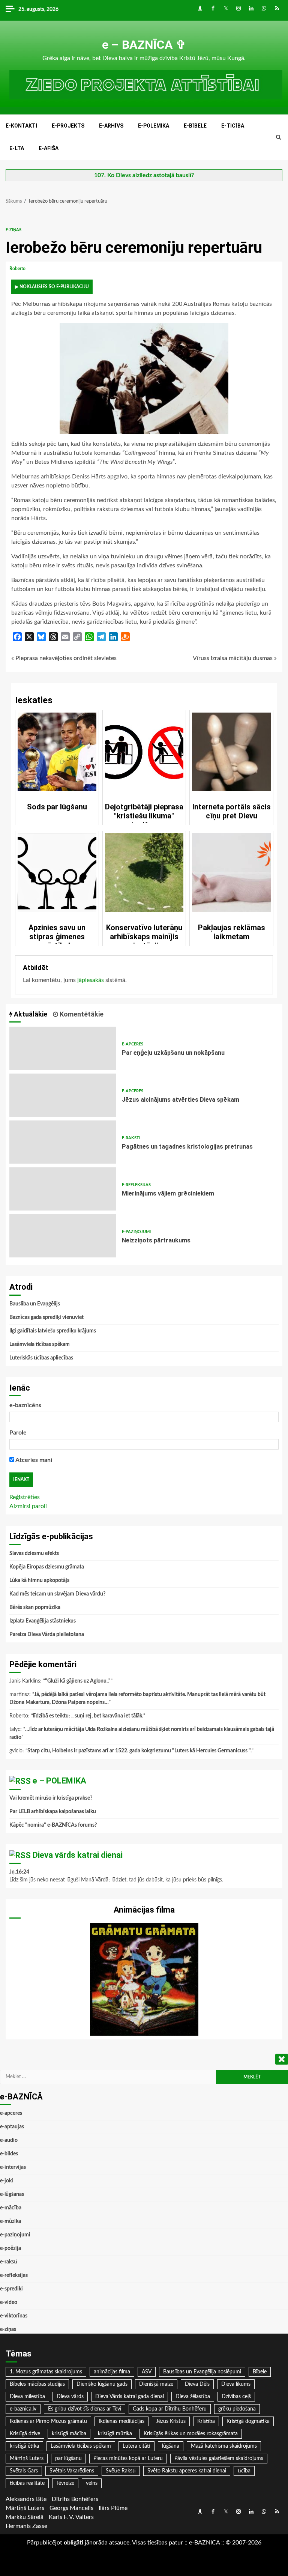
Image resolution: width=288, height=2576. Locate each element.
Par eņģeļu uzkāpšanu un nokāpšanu (63, 1048)
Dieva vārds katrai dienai (78, 1855)
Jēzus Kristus (171, 2421)
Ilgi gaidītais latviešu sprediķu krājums (53, 1331)
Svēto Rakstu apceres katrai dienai (187, 2471)
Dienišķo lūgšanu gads (102, 2384)
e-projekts (68, 126)
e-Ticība (233, 126)
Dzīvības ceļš (236, 2397)
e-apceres (133, 1044)
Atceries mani (33, 1460)
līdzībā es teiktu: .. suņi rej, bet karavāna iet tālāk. (88, 1716)
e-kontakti (21, 126)
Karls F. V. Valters (71, 2517)
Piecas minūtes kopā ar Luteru (128, 2459)
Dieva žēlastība (193, 2397)
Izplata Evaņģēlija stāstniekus (43, 1621)
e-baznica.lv (23, 2409)
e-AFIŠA (49, 148)
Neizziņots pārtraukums (63, 1236)
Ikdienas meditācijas (121, 2421)
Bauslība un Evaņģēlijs (35, 1304)
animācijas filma (112, 2372)
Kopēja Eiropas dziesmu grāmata (47, 1567)
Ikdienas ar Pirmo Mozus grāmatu (48, 2421)
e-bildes (9, 2154)
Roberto (18, 269)
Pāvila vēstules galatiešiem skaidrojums (219, 2459)
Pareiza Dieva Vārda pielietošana (47, 1635)
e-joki (7, 2181)
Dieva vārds (70, 2397)
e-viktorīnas (14, 2316)
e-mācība (11, 2208)
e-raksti (131, 1138)
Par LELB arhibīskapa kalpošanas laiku (53, 1812)
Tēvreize (65, 2483)
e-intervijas (13, 2167)
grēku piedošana (237, 2409)
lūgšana (171, 2446)
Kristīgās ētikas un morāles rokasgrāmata (191, 2434)
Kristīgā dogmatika (248, 2421)
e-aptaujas (12, 2127)
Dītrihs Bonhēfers (75, 2499)
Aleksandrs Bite (26, 2499)
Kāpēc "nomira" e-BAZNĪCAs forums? (53, 1825)
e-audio (9, 2140)
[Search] (278, 137)
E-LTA (17, 148)
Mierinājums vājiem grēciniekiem (63, 1189)
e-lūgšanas (12, 2194)
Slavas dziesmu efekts (34, 1553)
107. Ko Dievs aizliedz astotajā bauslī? (144, 175)
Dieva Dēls (197, 2384)
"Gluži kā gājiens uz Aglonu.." (78, 1681)
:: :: (204, 2543)
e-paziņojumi (136, 1232)
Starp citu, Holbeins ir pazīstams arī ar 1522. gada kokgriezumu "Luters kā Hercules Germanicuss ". (139, 1751)
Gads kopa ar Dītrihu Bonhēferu (170, 2409)
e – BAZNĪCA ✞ (144, 45)
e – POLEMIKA (59, 1781)
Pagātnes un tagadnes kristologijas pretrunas (63, 1142)
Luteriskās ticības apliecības (41, 1358)
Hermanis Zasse (26, 2526)
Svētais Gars (24, 2471)
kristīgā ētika (24, 2446)
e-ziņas (13, 230)
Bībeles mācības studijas (37, 2384)
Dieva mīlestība (27, 2397)
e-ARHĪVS (111, 126)
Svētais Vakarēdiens (72, 2471)
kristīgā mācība (69, 2434)
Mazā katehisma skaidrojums (224, 2446)
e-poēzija (10, 2248)
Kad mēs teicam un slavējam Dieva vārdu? (57, 1594)
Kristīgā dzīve (25, 2434)
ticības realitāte (27, 2483)
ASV (147, 2372)
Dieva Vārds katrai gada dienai (130, 2397)
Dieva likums (236, 2384)
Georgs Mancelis (71, 2508)
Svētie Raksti (121, 2471)
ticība (244, 2471)
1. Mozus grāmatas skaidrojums (46, 2372)
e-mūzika (10, 2221)
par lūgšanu (68, 2459)
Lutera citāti (136, 2446)
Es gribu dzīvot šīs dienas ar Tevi (85, 2409)
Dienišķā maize (156, 2384)
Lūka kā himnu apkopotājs (39, 1580)
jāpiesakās (91, 980)
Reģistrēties (25, 1497)
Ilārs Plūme (113, 2508)
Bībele (260, 2372)
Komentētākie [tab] (81, 1014)
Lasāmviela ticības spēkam (40, 1344)
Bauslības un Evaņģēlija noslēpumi (202, 2372)
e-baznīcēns (25, 1405)
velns (92, 2483)
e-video (9, 2302)
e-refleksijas (136, 1185)
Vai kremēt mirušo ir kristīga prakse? (51, 1798)
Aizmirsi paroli (28, 1506)
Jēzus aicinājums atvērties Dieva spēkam (63, 1095)
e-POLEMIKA (154, 126)
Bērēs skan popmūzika (35, 1608)
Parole (18, 1433)
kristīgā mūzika (115, 2434)
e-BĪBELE (195, 126)
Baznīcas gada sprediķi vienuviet (46, 1317)
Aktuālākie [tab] (30, 1014)
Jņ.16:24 (19, 1872)
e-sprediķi (11, 2289)
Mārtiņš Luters (27, 2459)
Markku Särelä (25, 2517)
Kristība (206, 2421)
